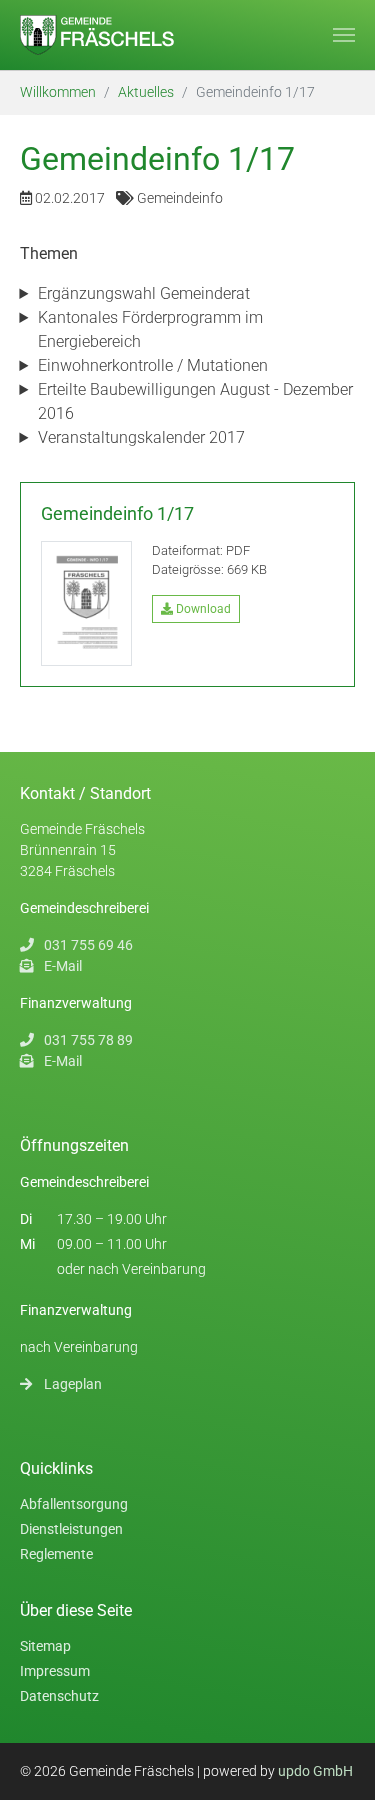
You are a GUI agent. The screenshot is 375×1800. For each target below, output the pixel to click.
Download (202, 609)
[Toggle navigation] (344, 35)
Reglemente (56, 1554)
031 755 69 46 (88, 945)
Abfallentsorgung (74, 1504)
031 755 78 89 (88, 1040)
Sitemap (45, 1646)
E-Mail (63, 966)
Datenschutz (59, 1696)
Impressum (55, 1671)
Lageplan (73, 1384)
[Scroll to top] (345, 1770)
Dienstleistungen (71, 1529)
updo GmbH (315, 1771)
